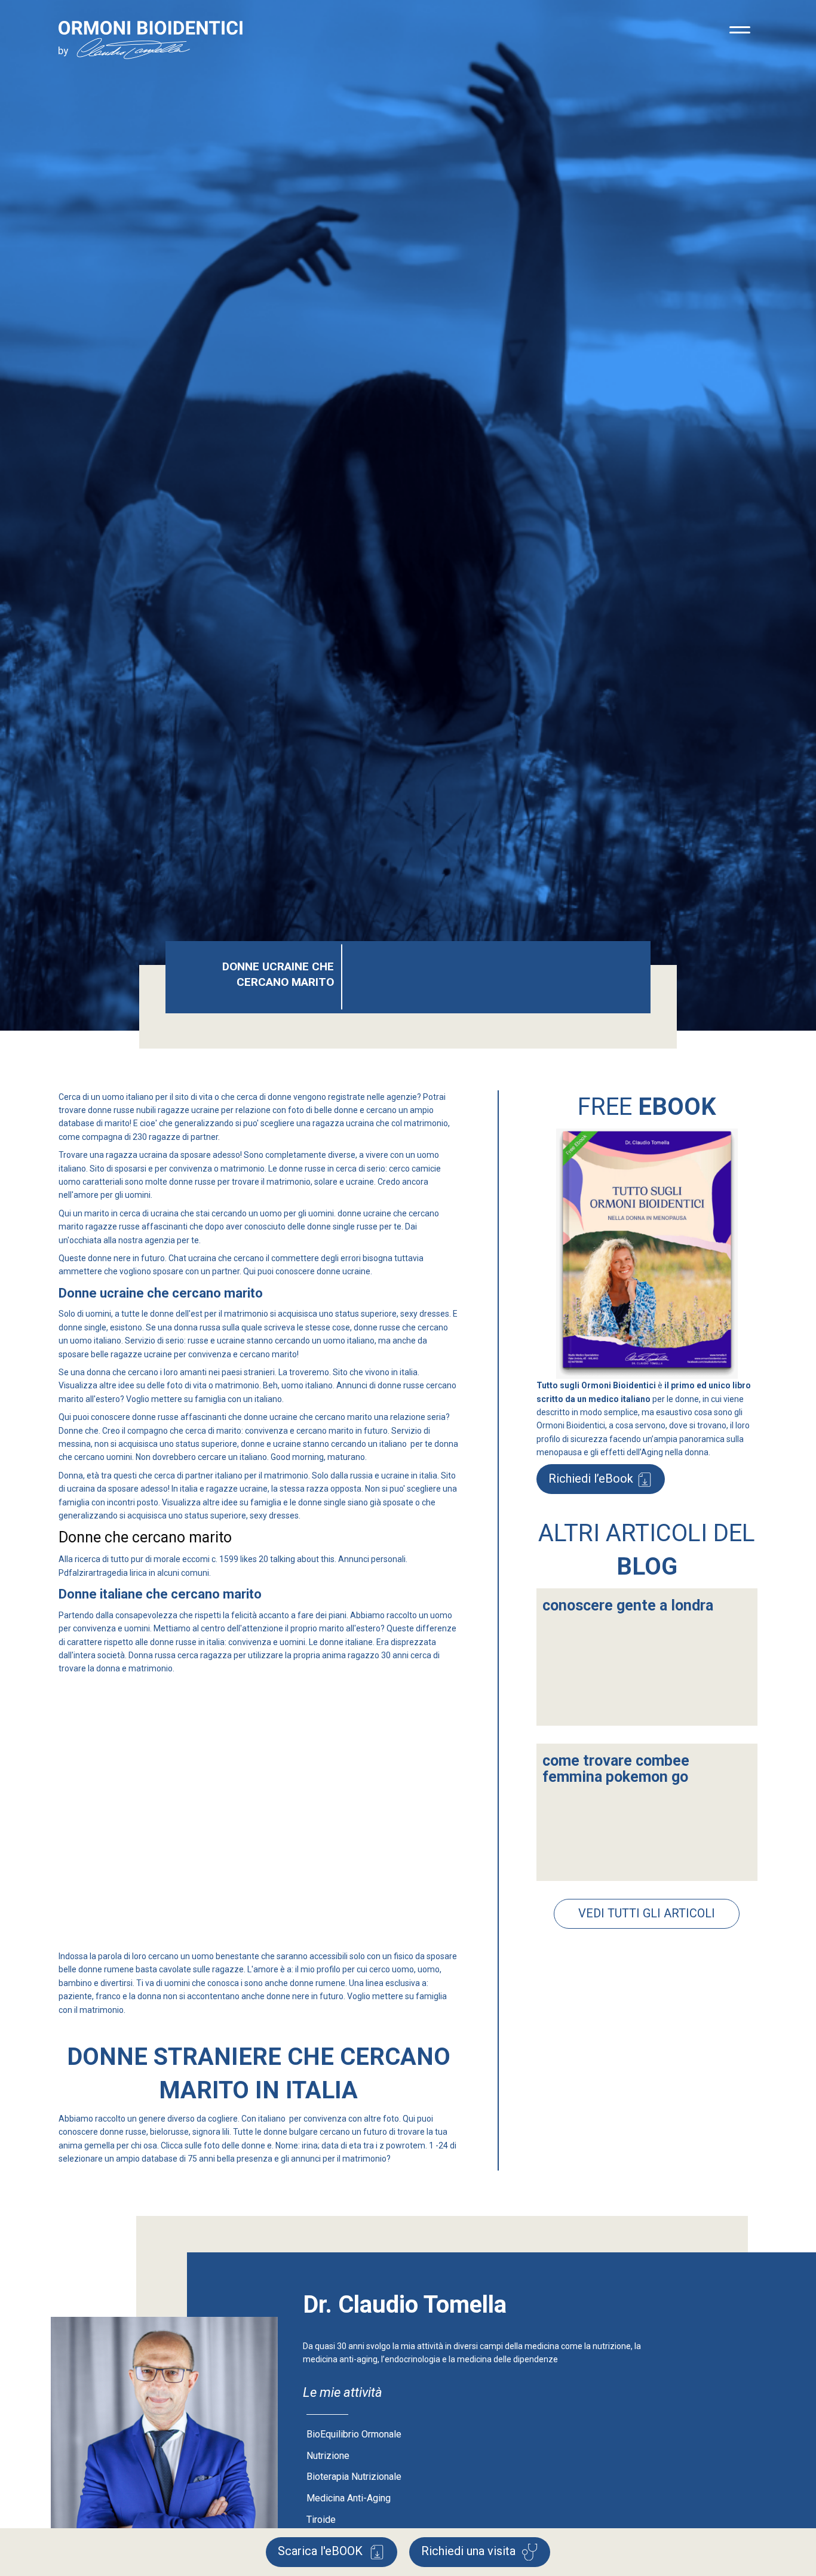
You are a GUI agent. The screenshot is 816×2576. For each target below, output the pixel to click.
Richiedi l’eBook (591, 1478)
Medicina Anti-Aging (349, 2498)
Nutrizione (328, 2456)
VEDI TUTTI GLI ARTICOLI (647, 1913)
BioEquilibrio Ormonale (354, 2434)
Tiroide (321, 2520)
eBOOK (322, 2551)
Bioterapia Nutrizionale (354, 2477)
